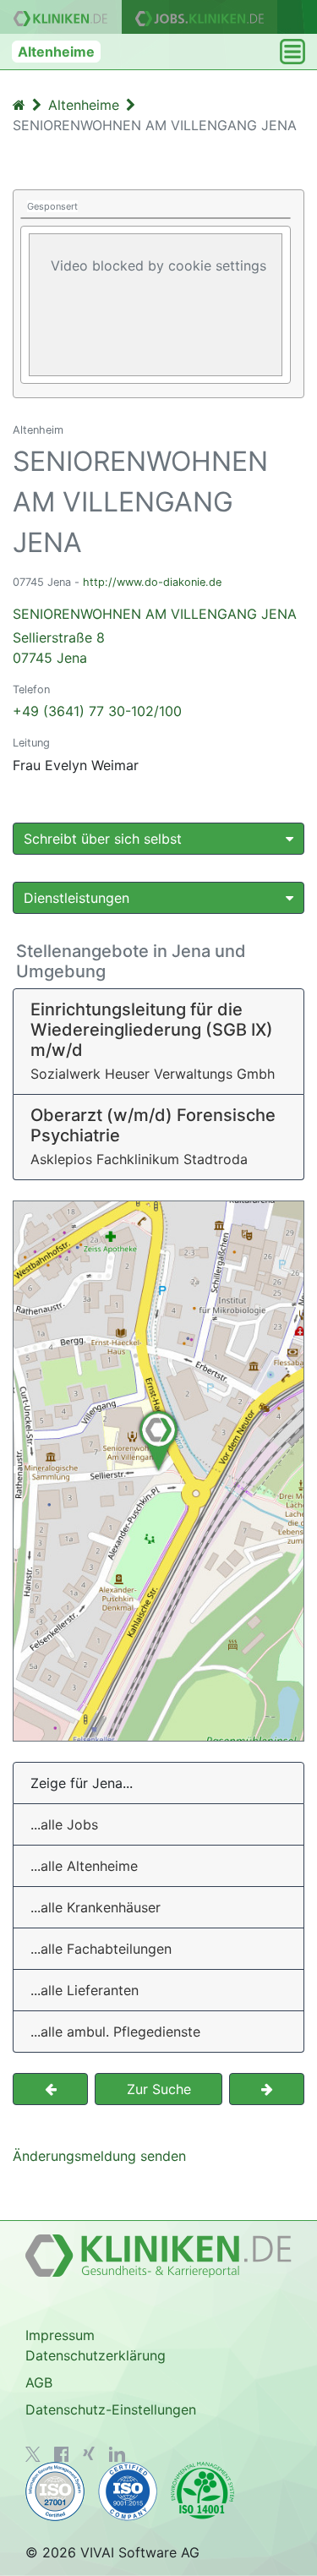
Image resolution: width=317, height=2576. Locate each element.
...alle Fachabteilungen (101, 1949)
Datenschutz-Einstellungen (111, 2409)
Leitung (31, 743)
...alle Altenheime (84, 1866)
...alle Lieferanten (85, 1990)
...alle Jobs (64, 1824)
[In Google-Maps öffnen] (158, 1471)
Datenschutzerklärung (96, 2355)
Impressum (60, 2335)
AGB (39, 2382)
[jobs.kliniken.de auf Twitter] (33, 2454)
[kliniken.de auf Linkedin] (117, 2454)
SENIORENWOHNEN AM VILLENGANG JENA (155, 636)
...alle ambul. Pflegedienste (115, 2032)
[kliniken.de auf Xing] (89, 2453)
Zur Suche (159, 2089)
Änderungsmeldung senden (99, 2156)
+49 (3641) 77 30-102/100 (97, 711)
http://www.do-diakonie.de (152, 582)
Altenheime (56, 52)
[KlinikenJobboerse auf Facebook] (62, 2454)
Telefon (31, 689)
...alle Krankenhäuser (96, 1907)
